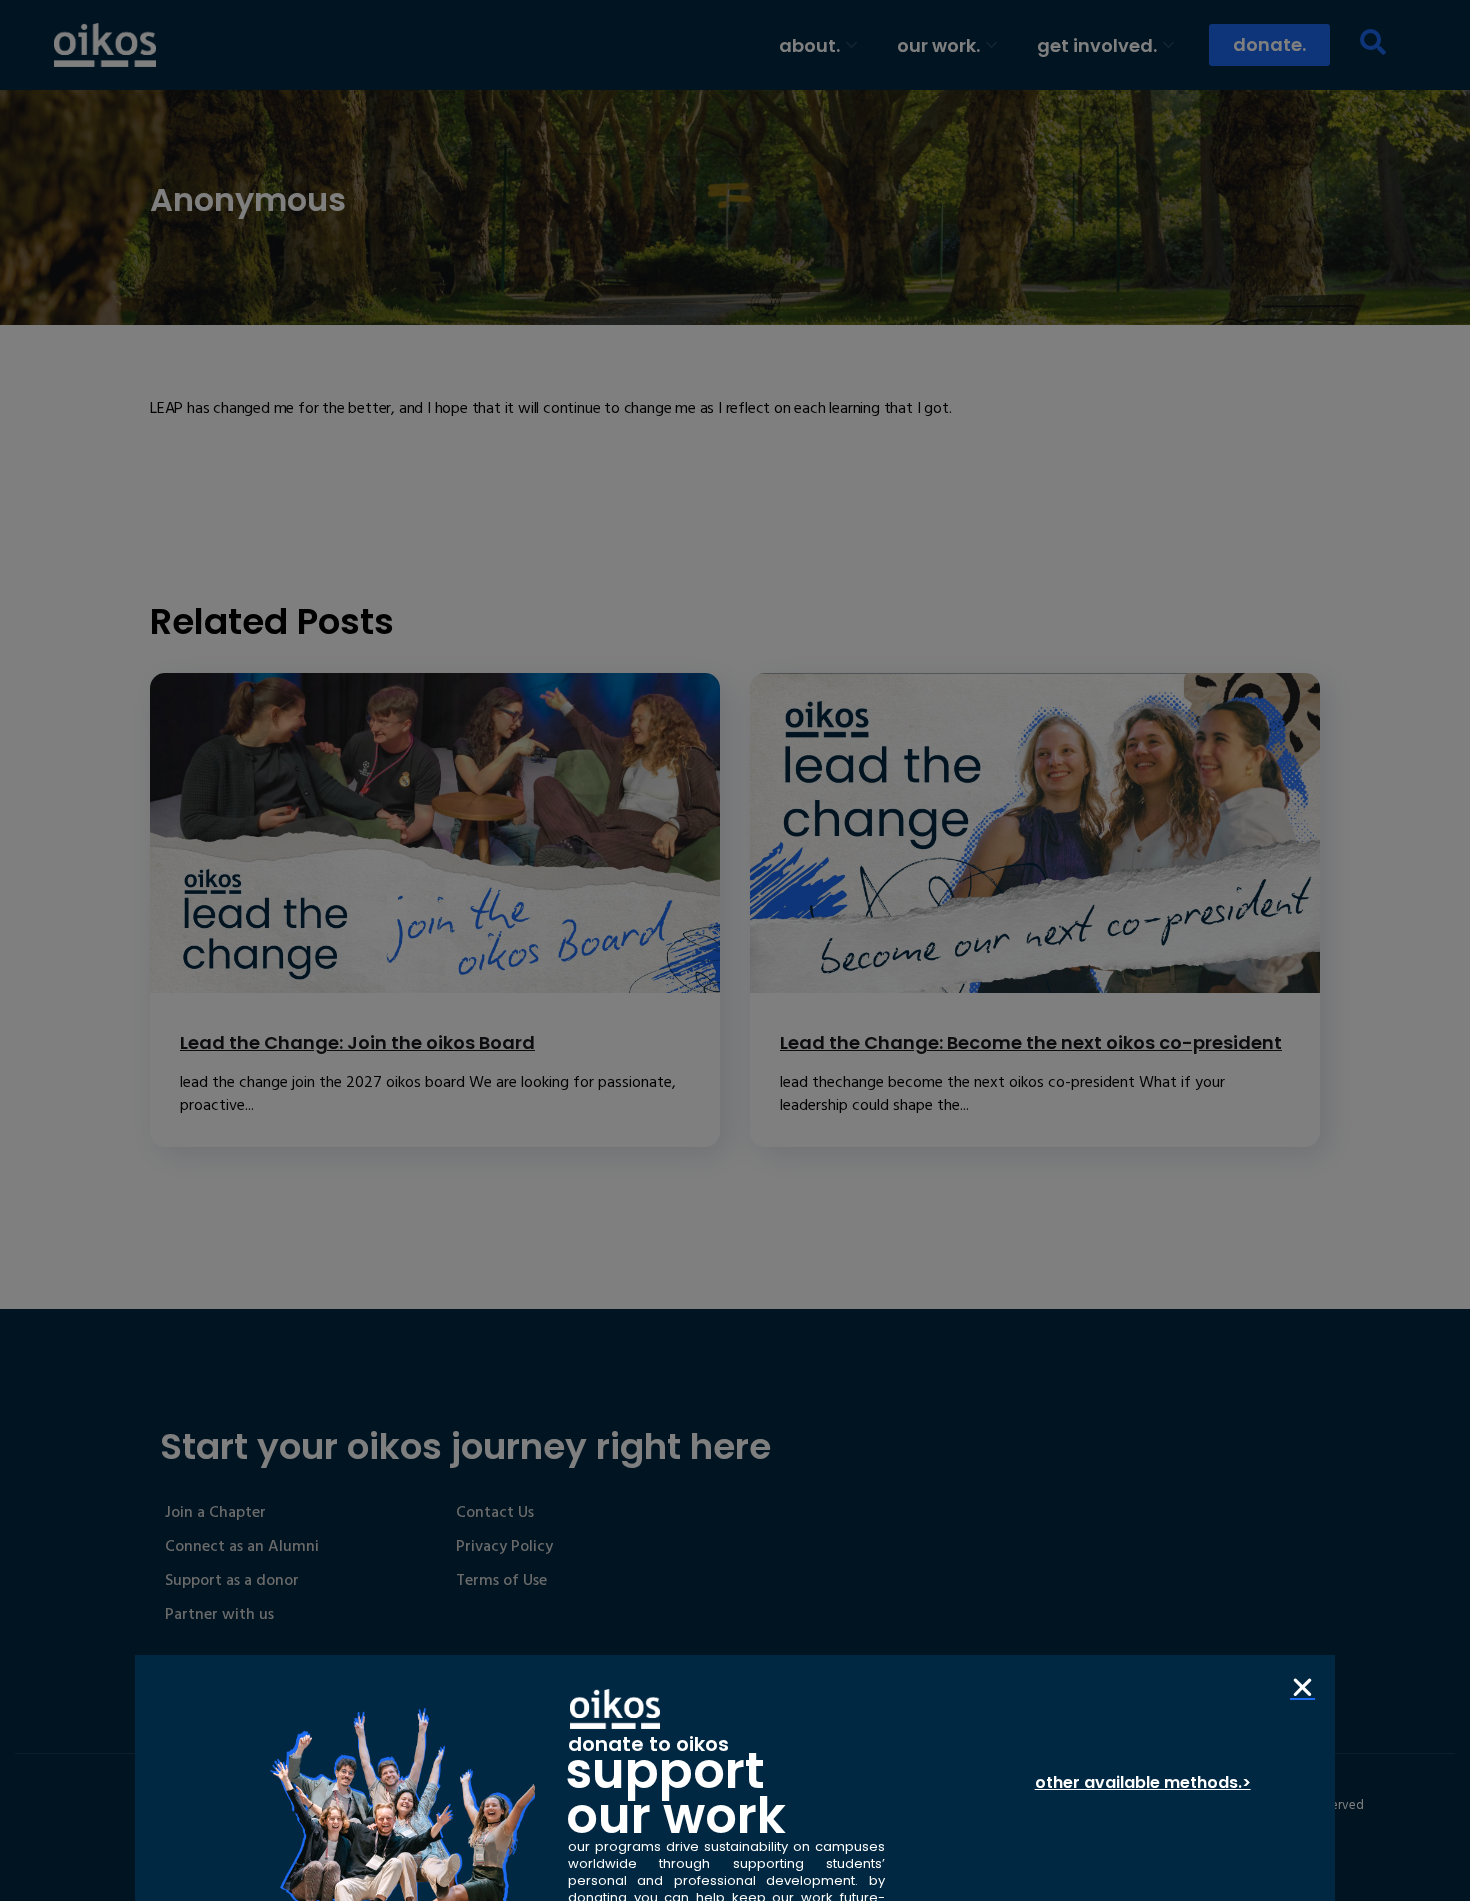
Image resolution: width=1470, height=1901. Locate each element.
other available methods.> (1143, 1782)
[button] (1302, 1687)
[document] (735, 950)
